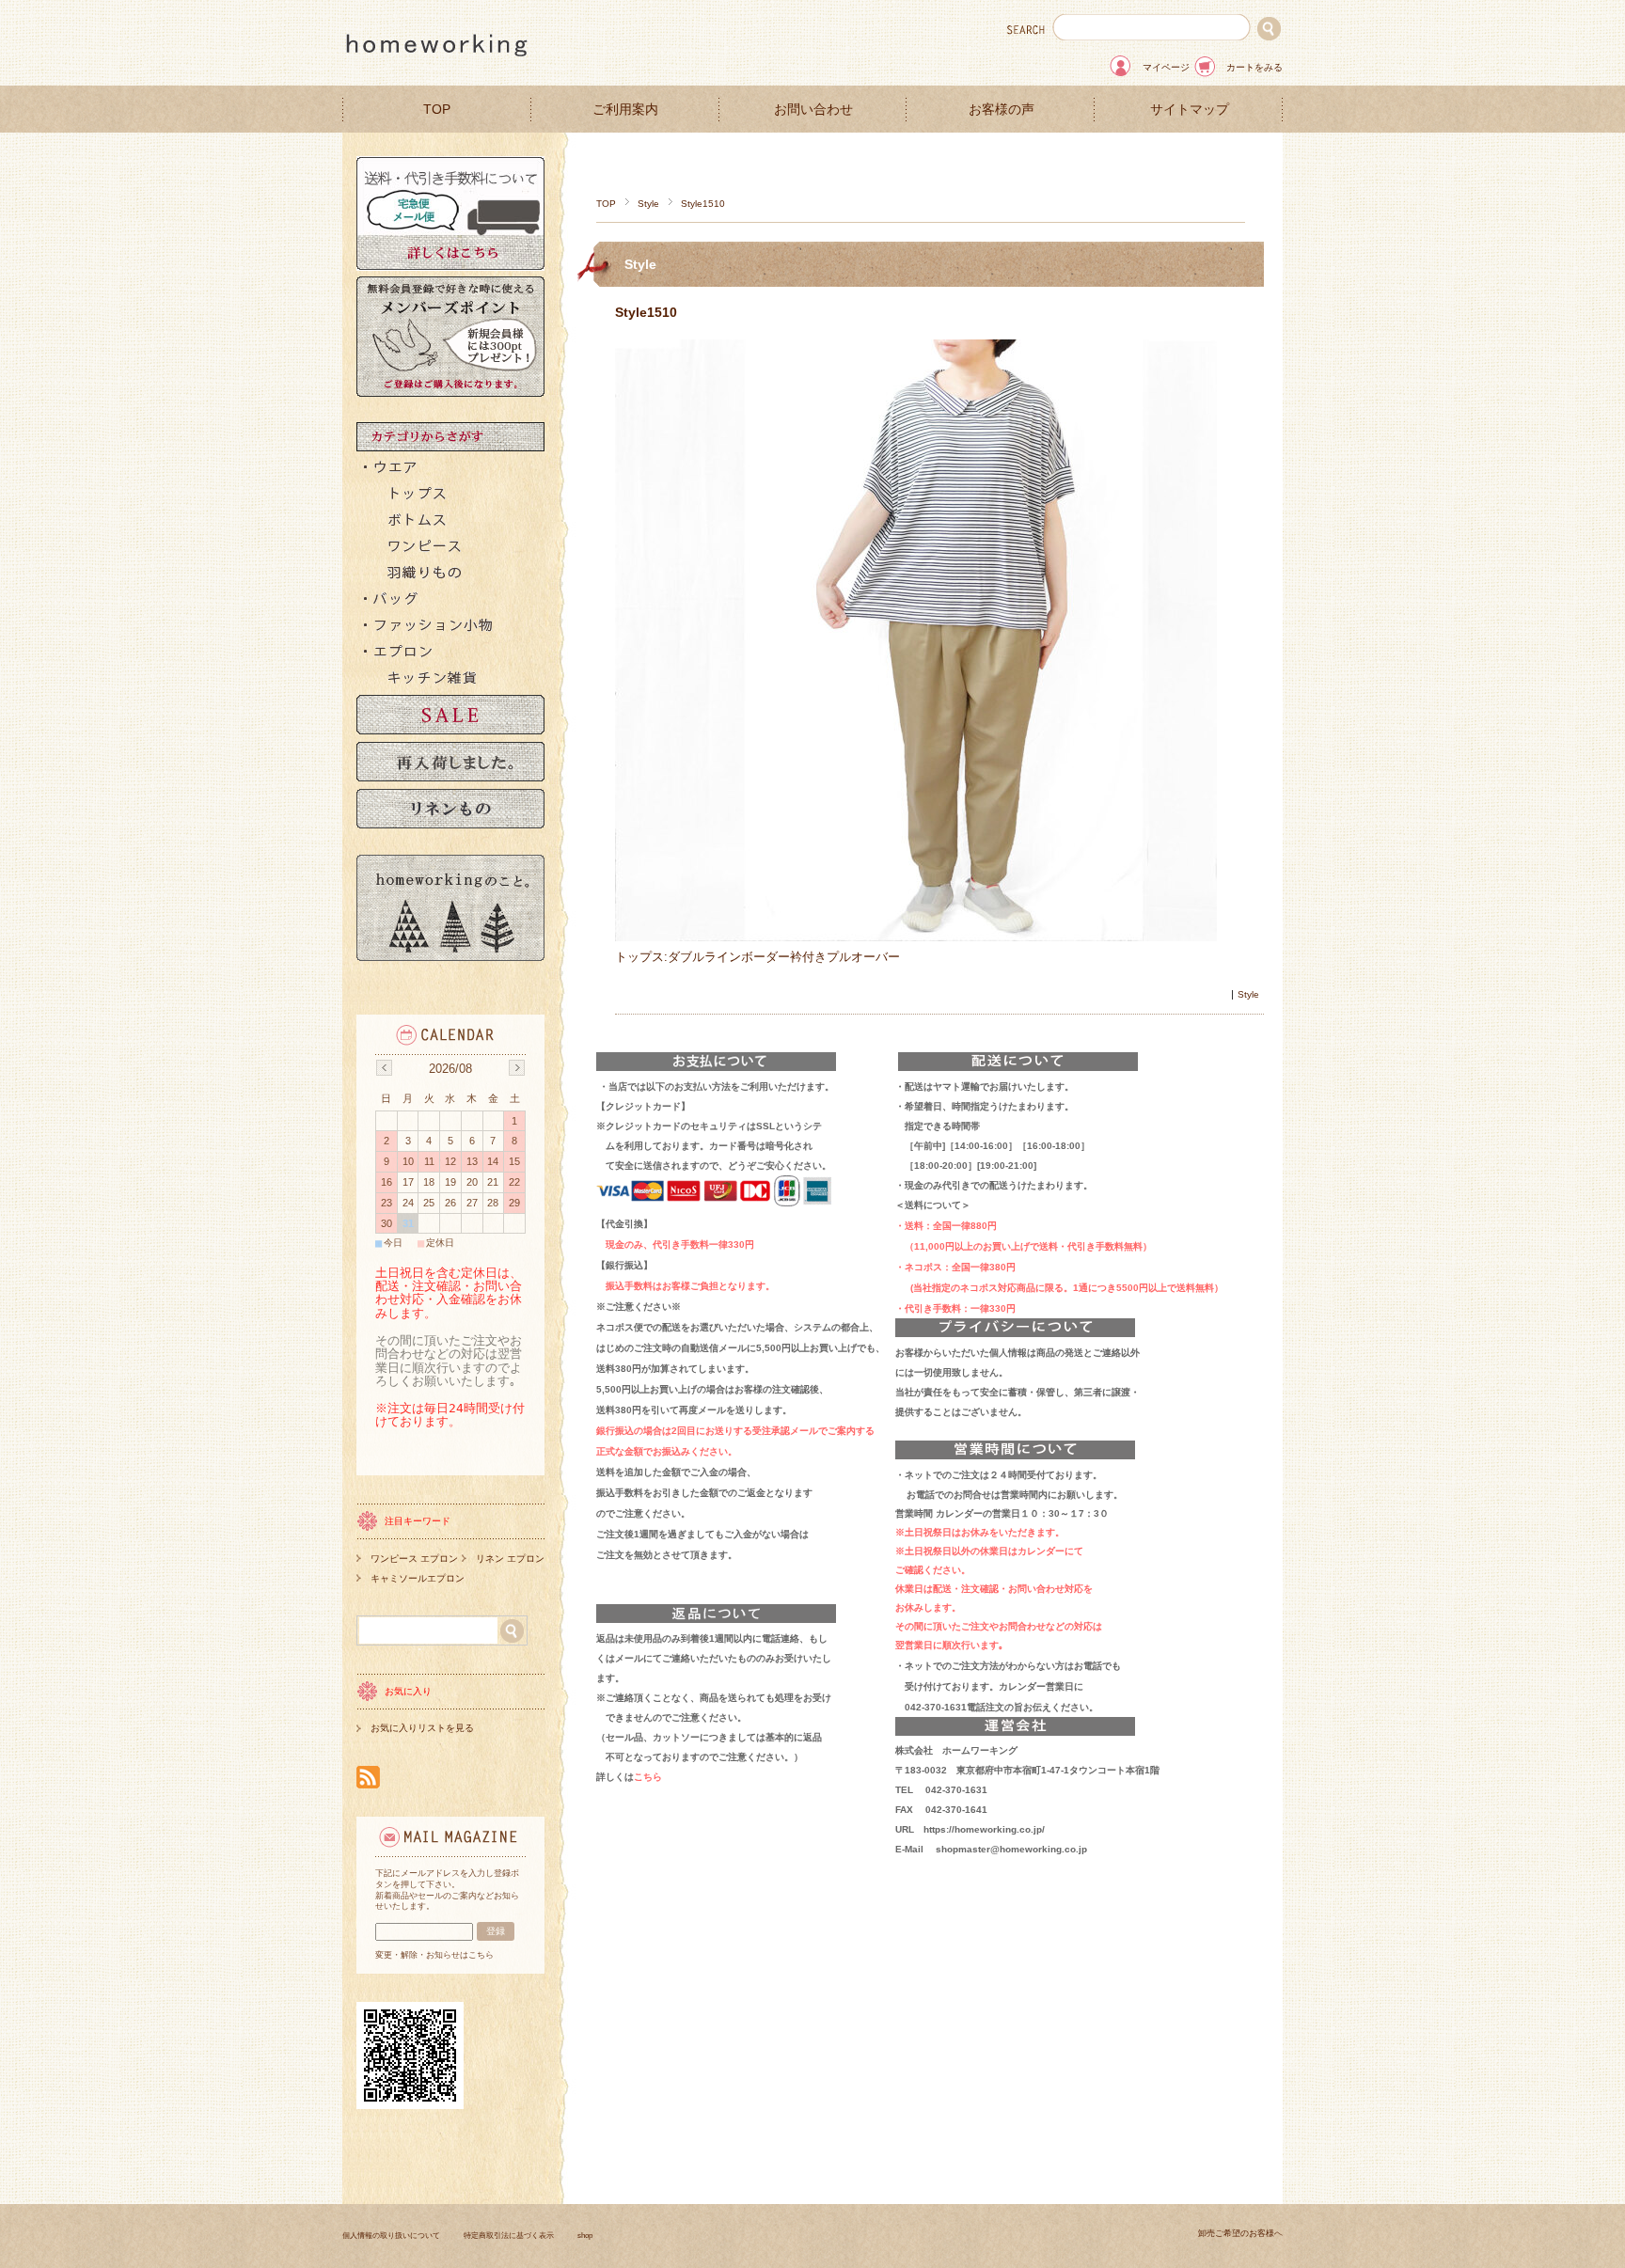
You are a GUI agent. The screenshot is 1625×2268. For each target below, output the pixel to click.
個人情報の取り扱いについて (391, 2236)
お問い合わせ (813, 110)
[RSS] (368, 1779)
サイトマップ (1190, 110)
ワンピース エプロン (414, 1559)
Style (648, 204)
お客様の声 (1002, 110)
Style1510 (646, 312)
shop (585, 2236)
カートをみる (1254, 67)
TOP (437, 110)
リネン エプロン (510, 1559)
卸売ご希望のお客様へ (1240, 2233)
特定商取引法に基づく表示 (509, 2236)
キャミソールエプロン (418, 1578)
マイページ (1166, 67)
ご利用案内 (625, 110)
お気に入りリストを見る (422, 1728)
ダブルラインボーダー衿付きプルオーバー (784, 957)
